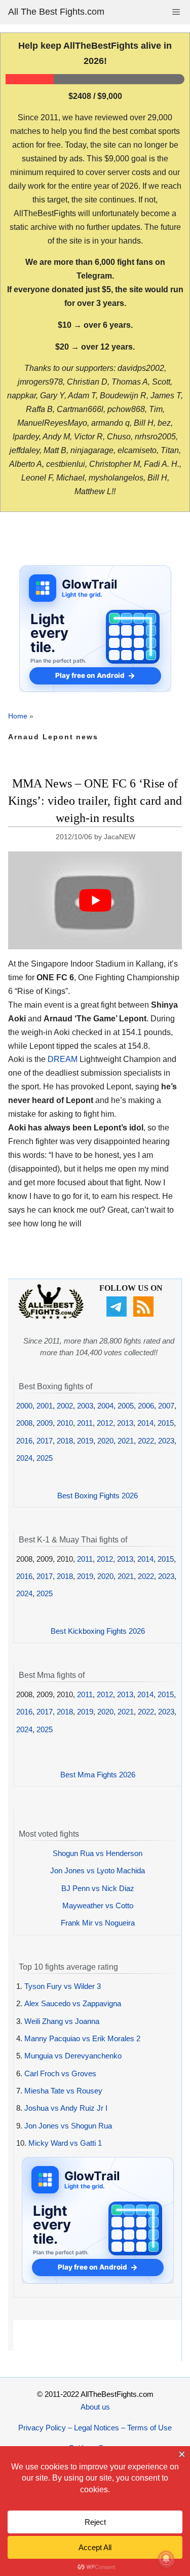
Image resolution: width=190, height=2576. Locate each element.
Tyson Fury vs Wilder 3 (63, 1986)
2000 (24, 1406)
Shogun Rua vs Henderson (98, 1853)
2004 (105, 1406)
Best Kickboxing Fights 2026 (98, 1631)
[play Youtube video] (95, 900)
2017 (45, 1441)
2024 (24, 1458)
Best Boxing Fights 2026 (98, 1496)
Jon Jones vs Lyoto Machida (98, 1870)
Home (18, 716)
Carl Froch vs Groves (60, 2073)
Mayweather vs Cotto (98, 1905)
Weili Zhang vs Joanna (62, 2021)
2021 (126, 1441)
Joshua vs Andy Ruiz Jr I (66, 2108)
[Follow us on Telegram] (118, 1314)
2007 (166, 1406)
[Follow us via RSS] (145, 1314)
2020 (105, 1441)
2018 (65, 1441)
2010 (65, 1423)
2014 (145, 1423)
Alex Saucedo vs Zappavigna (73, 2003)
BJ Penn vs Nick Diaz (98, 1888)
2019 (85, 1441)
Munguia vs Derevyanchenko (73, 2056)
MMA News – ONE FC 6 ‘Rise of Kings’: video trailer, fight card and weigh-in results (95, 800)
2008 (24, 1423)
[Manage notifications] (166, 2559)
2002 (65, 1406)
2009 (45, 1423)
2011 (85, 1423)
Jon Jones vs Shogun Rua (68, 2126)
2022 (146, 1441)
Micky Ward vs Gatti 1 (65, 2143)
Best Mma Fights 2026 (98, 1775)
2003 (85, 1406)
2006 (146, 1406)
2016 (24, 1441)
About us (95, 2407)
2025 (45, 1458)
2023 (166, 1441)
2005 (126, 1406)
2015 (166, 1423)
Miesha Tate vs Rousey (63, 2091)
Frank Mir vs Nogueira (98, 1923)
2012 (105, 1423)
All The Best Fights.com (56, 12)
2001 (45, 1406)
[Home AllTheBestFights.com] (51, 1316)
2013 (125, 1423)
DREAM (63, 1059)
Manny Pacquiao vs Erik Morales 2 (82, 2038)
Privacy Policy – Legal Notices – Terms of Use (95, 2428)
